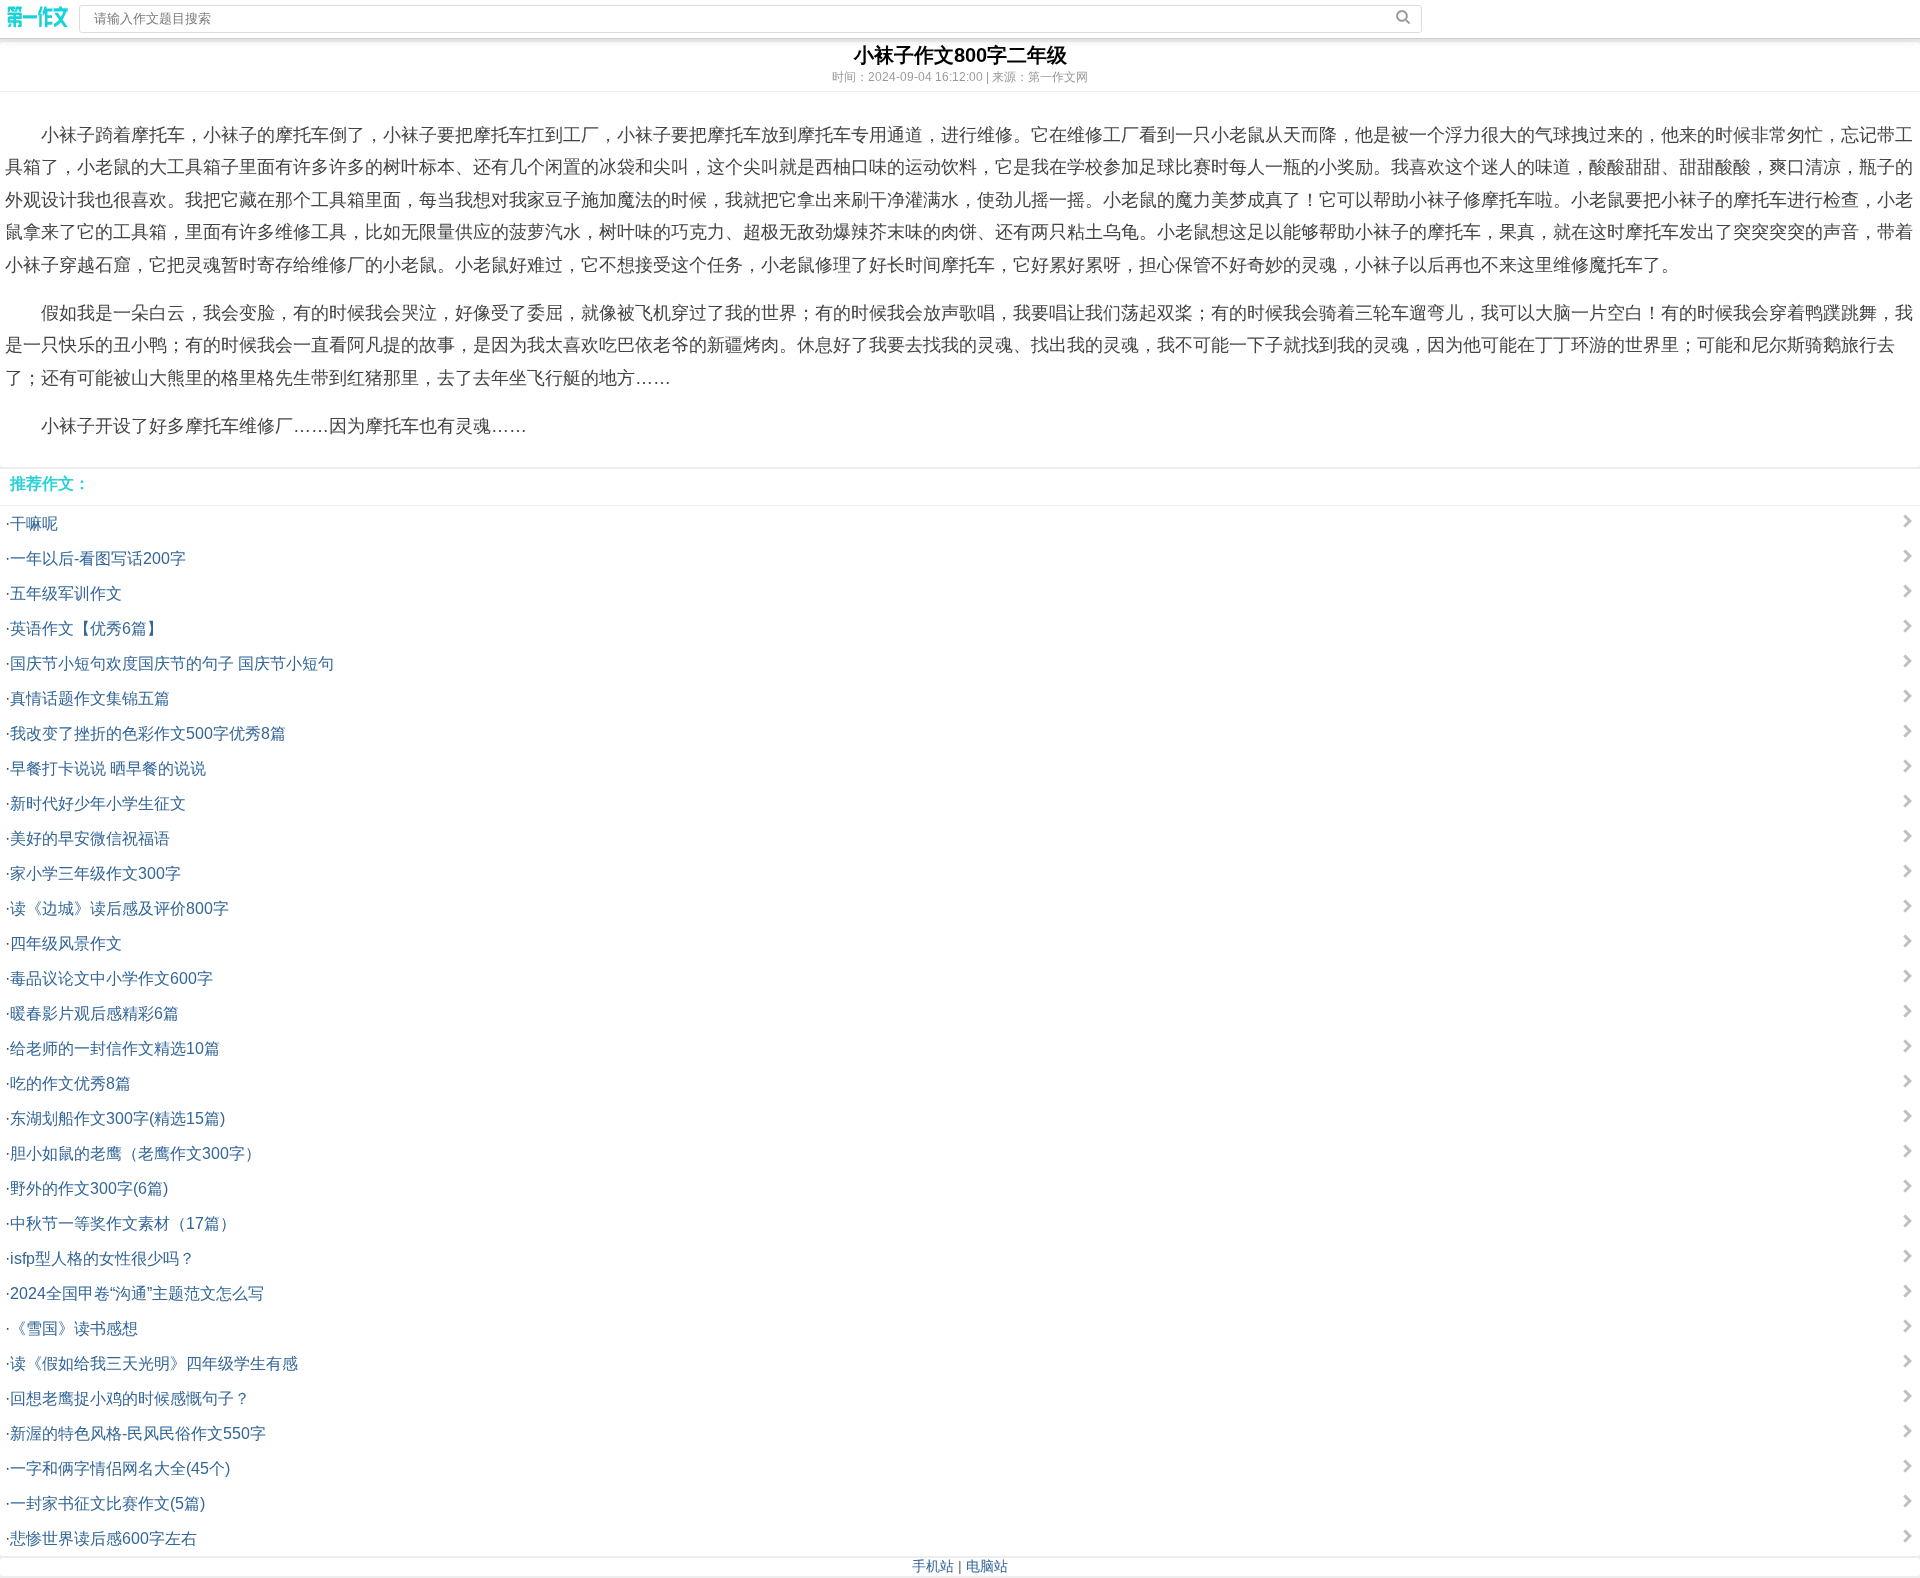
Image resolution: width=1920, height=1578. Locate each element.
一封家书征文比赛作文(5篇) (107, 1503)
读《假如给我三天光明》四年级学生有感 (154, 1363)
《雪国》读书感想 (74, 1328)
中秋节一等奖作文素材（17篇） (123, 1223)
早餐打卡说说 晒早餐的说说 (108, 768)
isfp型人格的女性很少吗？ (102, 1258)
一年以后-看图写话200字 (98, 558)
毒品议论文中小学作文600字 (111, 978)
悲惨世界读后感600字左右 (103, 1538)
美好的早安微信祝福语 (90, 838)
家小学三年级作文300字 (95, 873)
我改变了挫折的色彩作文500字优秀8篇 (148, 733)
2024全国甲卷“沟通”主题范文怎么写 (137, 1293)
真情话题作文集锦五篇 (90, 698)
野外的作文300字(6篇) (89, 1188)
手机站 (933, 1566)
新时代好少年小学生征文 (98, 803)
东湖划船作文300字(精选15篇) (117, 1118)
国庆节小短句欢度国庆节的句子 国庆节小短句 (172, 663)
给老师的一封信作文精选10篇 (115, 1048)
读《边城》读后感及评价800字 (119, 908)
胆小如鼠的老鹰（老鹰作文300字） (135, 1153)
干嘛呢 (34, 523)
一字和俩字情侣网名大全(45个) (120, 1468)
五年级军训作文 (66, 593)
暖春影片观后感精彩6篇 (94, 1013)
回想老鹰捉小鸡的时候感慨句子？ (130, 1398)
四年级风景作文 (66, 943)
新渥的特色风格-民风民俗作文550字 (138, 1433)
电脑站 (987, 1566)
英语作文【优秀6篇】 (86, 628)
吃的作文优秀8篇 (70, 1083)
